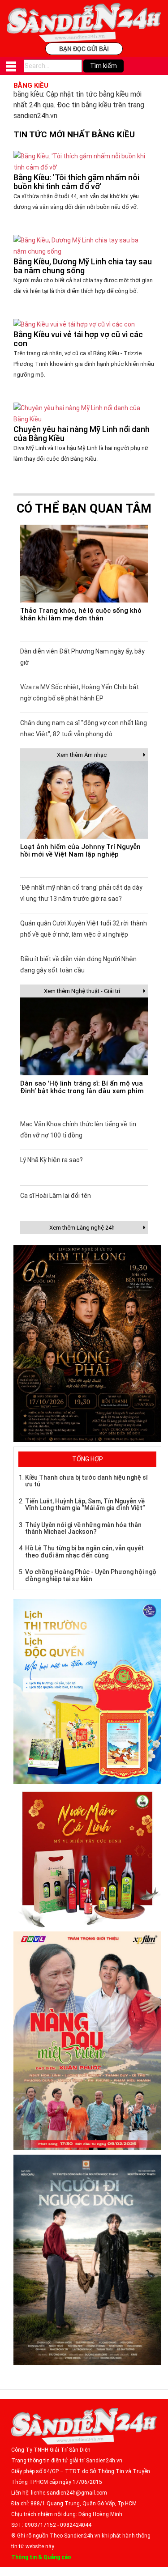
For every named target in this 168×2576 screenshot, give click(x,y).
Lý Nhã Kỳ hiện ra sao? (52, 1160)
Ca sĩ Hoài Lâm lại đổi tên (56, 1196)
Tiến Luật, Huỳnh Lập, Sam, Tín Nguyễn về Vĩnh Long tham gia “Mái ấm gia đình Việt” (85, 1504)
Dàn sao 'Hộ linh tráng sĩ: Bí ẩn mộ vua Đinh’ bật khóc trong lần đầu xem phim (82, 1087)
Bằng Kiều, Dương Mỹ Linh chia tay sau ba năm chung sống (83, 266)
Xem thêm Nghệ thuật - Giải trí (82, 991)
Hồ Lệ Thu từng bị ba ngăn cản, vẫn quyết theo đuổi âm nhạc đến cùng (84, 1551)
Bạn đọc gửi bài (84, 49)
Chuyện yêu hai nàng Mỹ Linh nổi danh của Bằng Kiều (82, 434)
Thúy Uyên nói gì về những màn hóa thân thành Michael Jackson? (83, 1528)
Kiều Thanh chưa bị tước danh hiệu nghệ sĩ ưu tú (86, 1481)
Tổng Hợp (88, 1459)
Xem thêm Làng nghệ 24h (82, 1228)
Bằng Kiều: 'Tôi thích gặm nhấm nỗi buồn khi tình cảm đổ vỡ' (76, 182)
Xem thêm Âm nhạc (82, 755)
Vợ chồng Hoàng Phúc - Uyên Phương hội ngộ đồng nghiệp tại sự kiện (91, 1575)
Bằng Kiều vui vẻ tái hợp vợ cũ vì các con (78, 339)
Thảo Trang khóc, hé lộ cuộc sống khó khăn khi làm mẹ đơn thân (81, 614)
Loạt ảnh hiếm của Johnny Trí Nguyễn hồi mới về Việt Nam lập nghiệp (80, 851)
